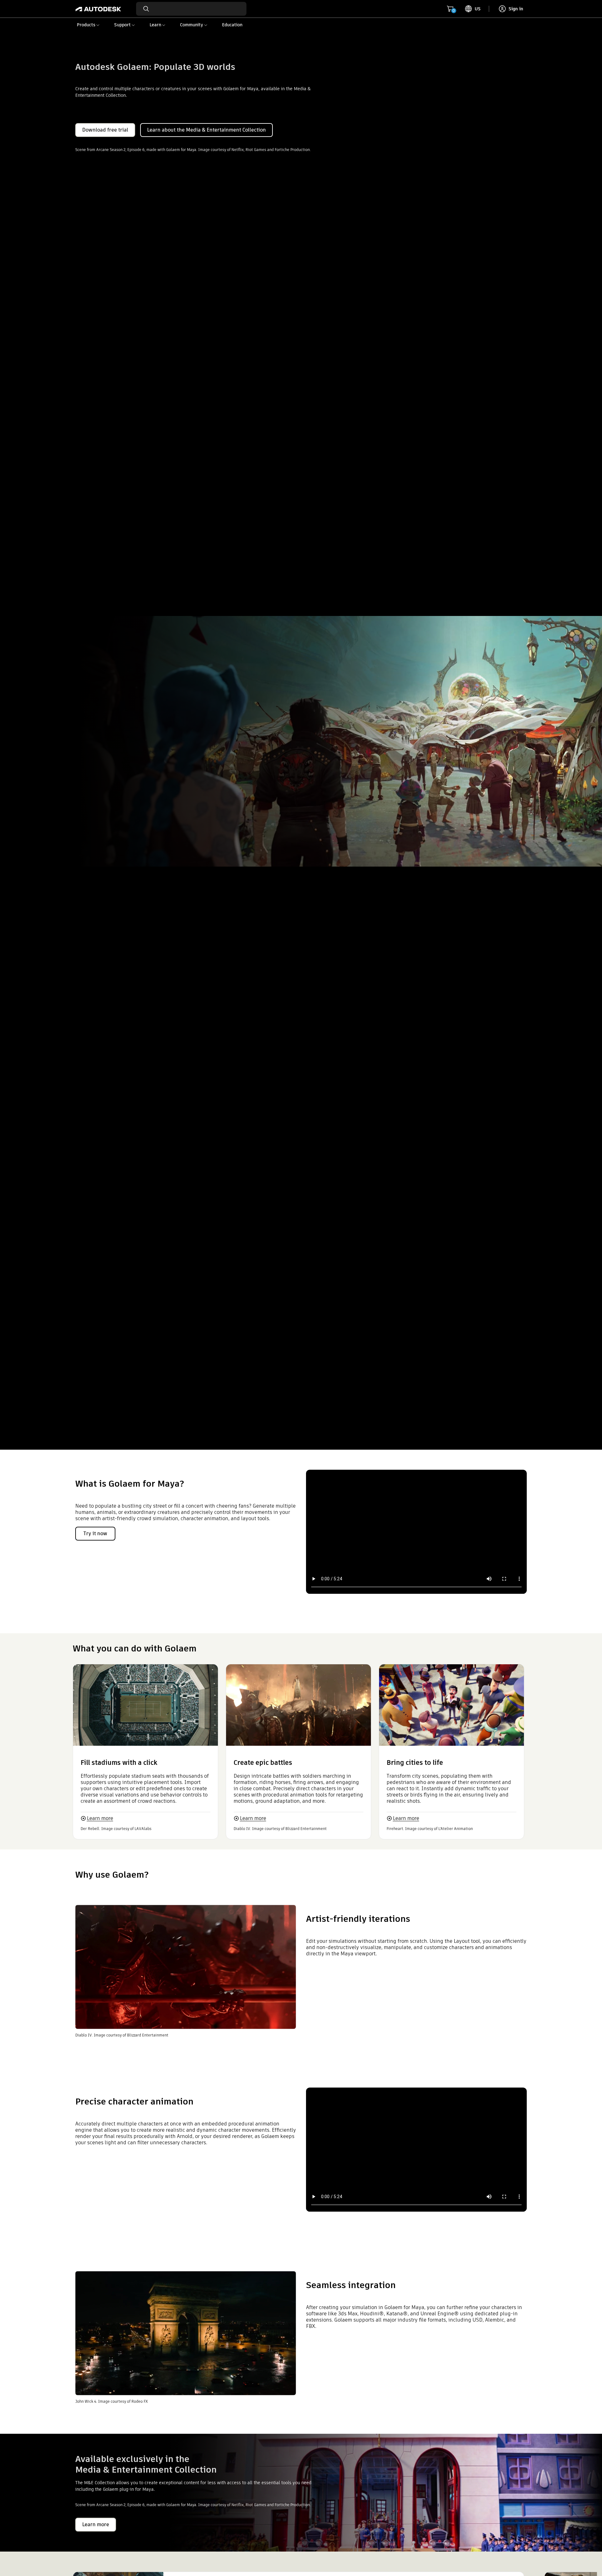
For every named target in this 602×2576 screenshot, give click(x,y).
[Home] (98, 9)
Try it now (95, 1533)
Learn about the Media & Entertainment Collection (206, 130)
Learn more (100, 1818)
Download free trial (105, 130)
